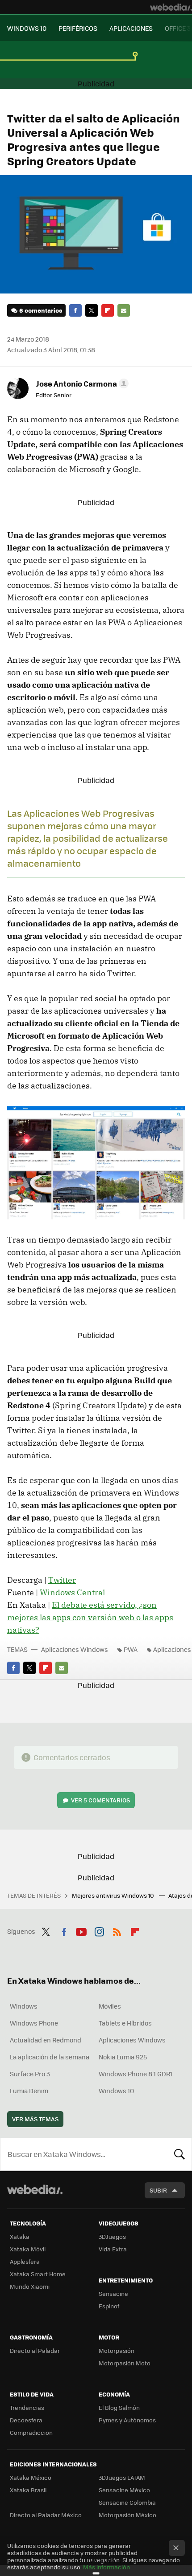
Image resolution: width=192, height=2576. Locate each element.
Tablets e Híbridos (125, 2023)
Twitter (92, 310)
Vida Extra (113, 2249)
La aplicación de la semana (50, 2057)
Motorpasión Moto (125, 2363)
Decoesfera (26, 2420)
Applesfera (25, 2261)
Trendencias (27, 2407)
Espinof (109, 2306)
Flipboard (108, 310)
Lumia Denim (29, 2091)
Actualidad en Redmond (46, 2040)
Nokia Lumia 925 (123, 2057)
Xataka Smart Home (38, 2274)
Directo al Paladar (35, 2350)
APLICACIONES (131, 28)
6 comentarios (41, 310)
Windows (24, 2006)
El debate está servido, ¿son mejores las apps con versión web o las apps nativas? (90, 1617)
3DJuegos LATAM (122, 2477)
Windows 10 (116, 2091)
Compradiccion (31, 2432)
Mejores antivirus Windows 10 (114, 1895)
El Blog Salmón (119, 2407)
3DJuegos (112, 2236)
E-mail (124, 310)
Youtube (81, 1930)
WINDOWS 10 (27, 28)
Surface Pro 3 (30, 2074)
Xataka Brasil (28, 2490)
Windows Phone (34, 2023)
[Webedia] (171, 7)
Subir (158, 2190)
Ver (100, 1800)
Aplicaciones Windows (75, 1649)
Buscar (179, 2154)
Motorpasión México (127, 2515)
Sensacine (113, 2293)
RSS (117, 1930)
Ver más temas (35, 2119)
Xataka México (31, 2477)
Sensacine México (124, 2490)
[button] (81, 383)
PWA (131, 1649)
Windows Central (72, 1592)
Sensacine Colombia (127, 2502)
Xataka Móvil (28, 2249)
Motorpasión (117, 2350)
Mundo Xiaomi (30, 2286)
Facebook (75, 310)
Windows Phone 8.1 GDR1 (136, 2074)
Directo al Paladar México (46, 2515)
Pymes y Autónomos (127, 2420)
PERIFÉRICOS (78, 28)
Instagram (99, 1930)
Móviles (110, 2006)
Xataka (20, 2236)
